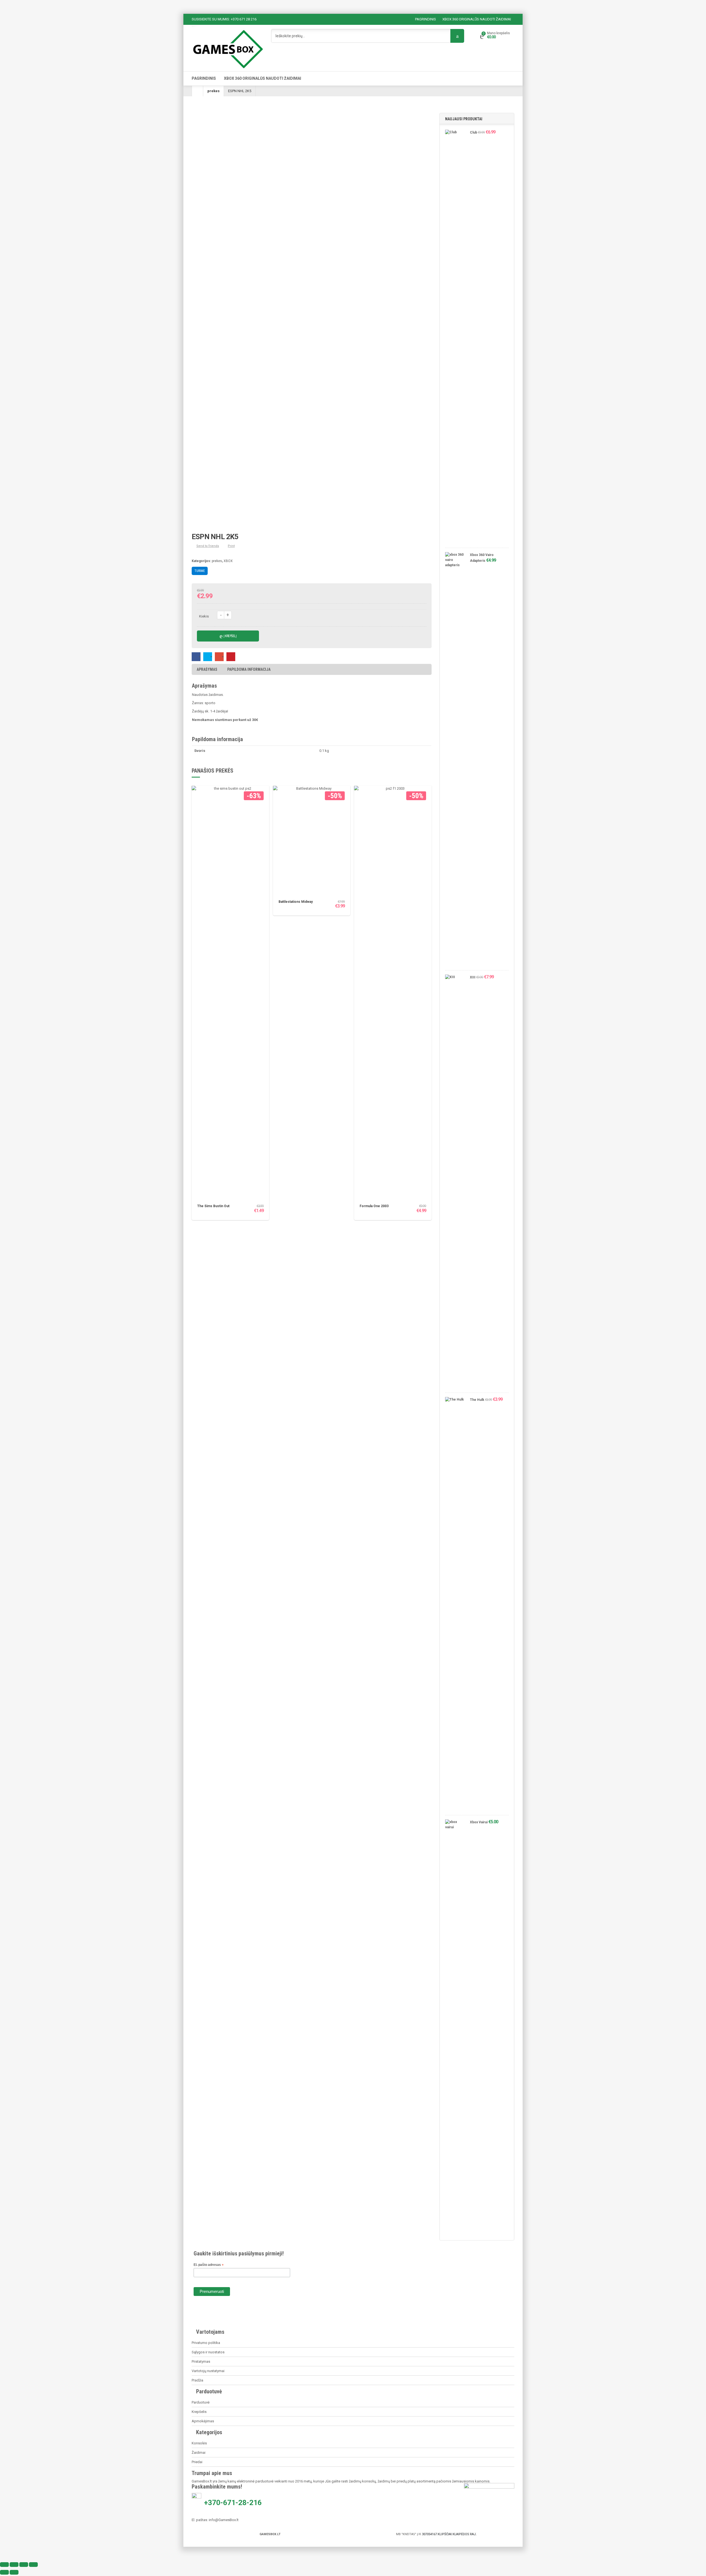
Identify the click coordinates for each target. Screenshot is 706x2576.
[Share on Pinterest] (231, 657)
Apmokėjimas (203, 2421)
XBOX (228, 561)
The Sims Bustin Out (213, 1206)
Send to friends (208, 546)
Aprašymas (207, 669)
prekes (213, 91)
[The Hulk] (455, 1605)
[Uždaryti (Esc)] (33, 2565)
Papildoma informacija (249, 669)
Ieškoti (457, 36)
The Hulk (477, 1400)
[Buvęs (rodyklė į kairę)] (4, 2572)
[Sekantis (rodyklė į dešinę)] (14, 2572)
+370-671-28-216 (234, 2503)
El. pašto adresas (209, 2265)
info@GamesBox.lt (224, 2520)
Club (474, 132)
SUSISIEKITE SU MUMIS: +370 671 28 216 (224, 19)
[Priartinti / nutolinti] (4, 2565)
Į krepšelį (230, 636)
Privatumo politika (206, 2343)
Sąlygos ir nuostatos (208, 2352)
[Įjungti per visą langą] (14, 2565)
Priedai (197, 2462)
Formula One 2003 (374, 1206)
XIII (473, 977)
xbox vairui (479, 1822)
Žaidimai (199, 2453)
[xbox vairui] (455, 2027)
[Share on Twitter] (208, 657)
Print (231, 546)
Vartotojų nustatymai (208, 2371)
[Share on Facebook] (196, 657)
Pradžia (197, 2380)
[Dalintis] (24, 2565)
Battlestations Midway (296, 902)
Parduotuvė (201, 2402)
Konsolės (199, 2443)
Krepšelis (199, 2412)
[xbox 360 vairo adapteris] (455, 760)
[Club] (455, 337)
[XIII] (455, 1182)
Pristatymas (201, 2361)
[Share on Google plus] (219, 657)
